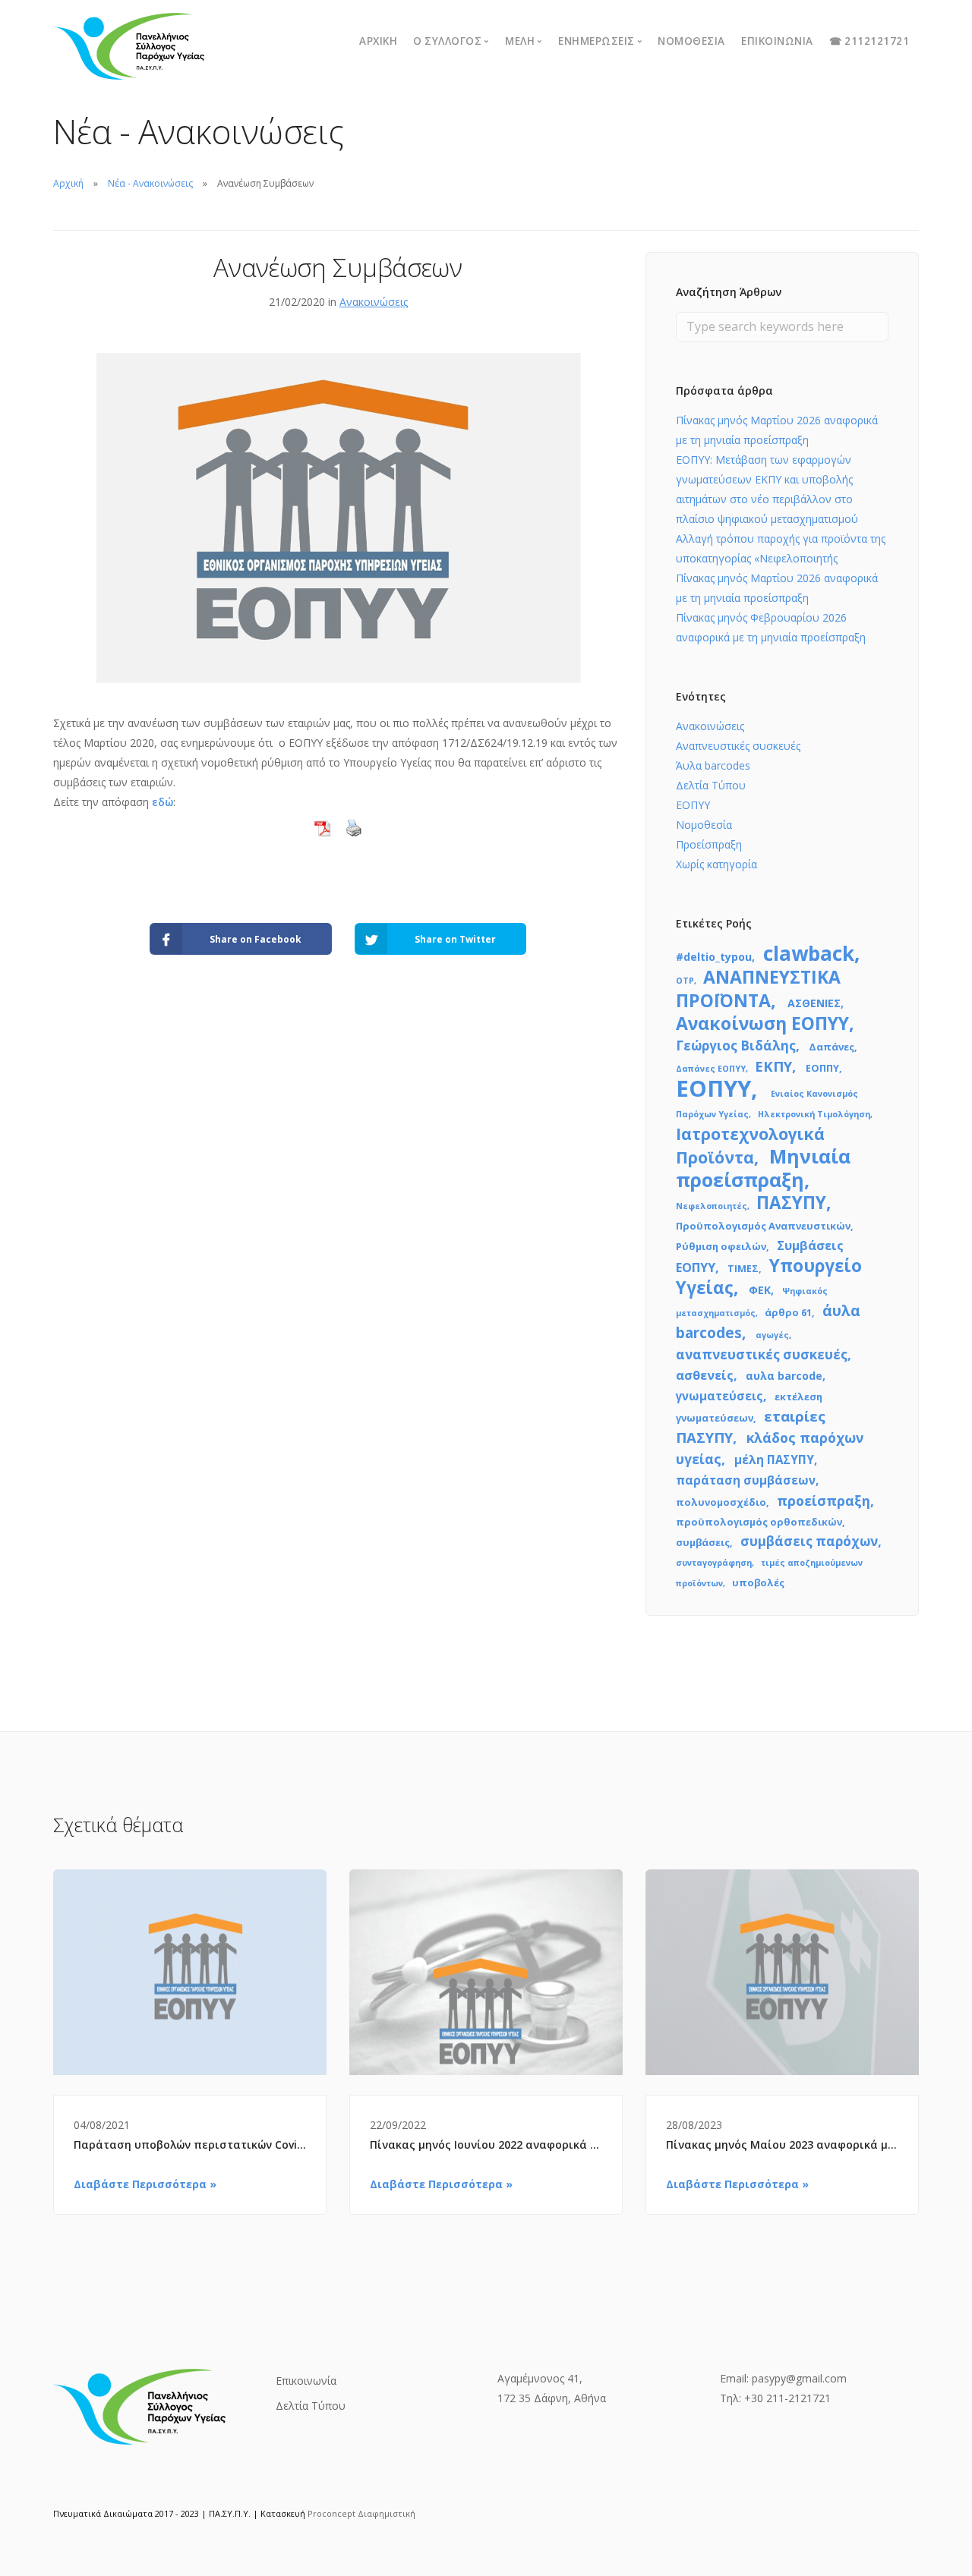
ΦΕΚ (760, 1290)
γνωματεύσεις (720, 1396)
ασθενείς (705, 1375)
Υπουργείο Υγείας (769, 1277)
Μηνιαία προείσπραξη (763, 1168)
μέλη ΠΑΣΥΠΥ (774, 1460)
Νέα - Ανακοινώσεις (150, 183)
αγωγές (772, 1335)
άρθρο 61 (788, 1312)
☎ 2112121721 (869, 41)
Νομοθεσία (691, 41)
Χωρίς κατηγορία (716, 864)
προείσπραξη (824, 1501)
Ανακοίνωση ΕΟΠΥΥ (762, 1023)
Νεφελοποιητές (712, 1206)
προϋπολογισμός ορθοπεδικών (759, 1522)
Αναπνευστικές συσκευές (738, 746)
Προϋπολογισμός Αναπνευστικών (763, 1226)
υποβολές (758, 1582)
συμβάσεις (703, 1542)
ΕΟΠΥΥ (693, 805)
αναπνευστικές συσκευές (762, 1354)
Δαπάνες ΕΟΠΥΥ (711, 1069)
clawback (809, 953)
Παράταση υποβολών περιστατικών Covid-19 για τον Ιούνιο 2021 (190, 2145)
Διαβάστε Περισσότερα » (145, 2184)
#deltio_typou (714, 957)
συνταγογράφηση (714, 1563)
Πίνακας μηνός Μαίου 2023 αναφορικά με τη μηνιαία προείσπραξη (782, 2145)
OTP (685, 981)
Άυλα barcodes (713, 765)
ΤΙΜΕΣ (743, 1268)
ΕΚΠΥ (773, 1066)
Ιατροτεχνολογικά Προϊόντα (750, 1145)
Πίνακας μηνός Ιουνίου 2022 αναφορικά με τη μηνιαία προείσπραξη (486, 2145)
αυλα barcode (784, 1376)
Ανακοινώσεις (374, 302)
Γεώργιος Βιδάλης (736, 1046)
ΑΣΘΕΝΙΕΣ (814, 1003)
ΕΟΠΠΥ (822, 1068)
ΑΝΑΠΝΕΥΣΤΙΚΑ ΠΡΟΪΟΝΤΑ (758, 989)
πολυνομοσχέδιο (721, 1502)
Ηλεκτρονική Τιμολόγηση (814, 1114)
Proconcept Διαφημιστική (361, 2513)
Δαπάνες (832, 1047)
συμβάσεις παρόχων (809, 1541)
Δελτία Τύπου (711, 785)
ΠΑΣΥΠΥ (791, 1203)
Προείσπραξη (709, 844)
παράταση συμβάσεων (746, 1480)
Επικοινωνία (777, 41)
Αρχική (378, 41)
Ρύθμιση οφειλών (721, 1246)
